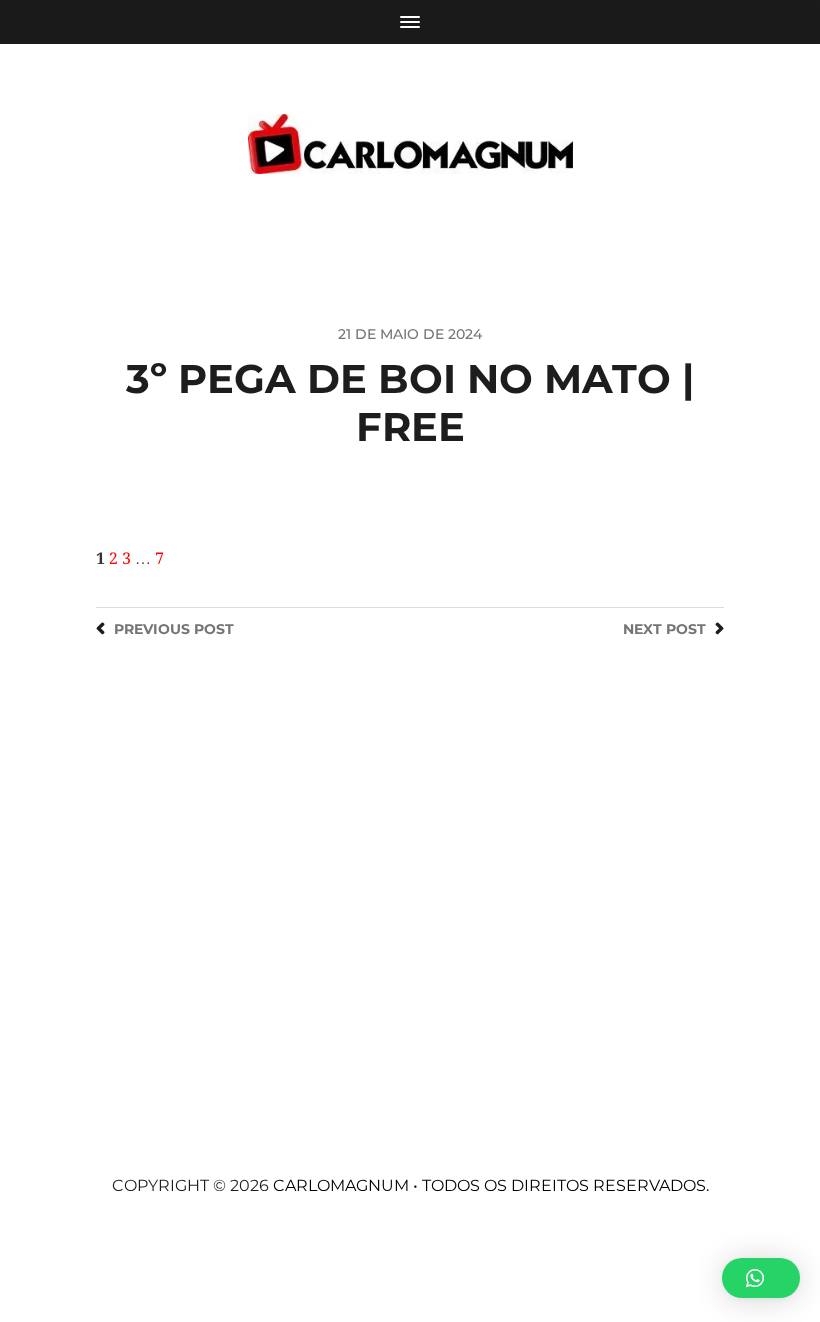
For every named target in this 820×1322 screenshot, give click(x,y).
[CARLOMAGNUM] (410, 144)
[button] (761, 1278)
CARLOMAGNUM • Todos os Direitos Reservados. (491, 1185)
